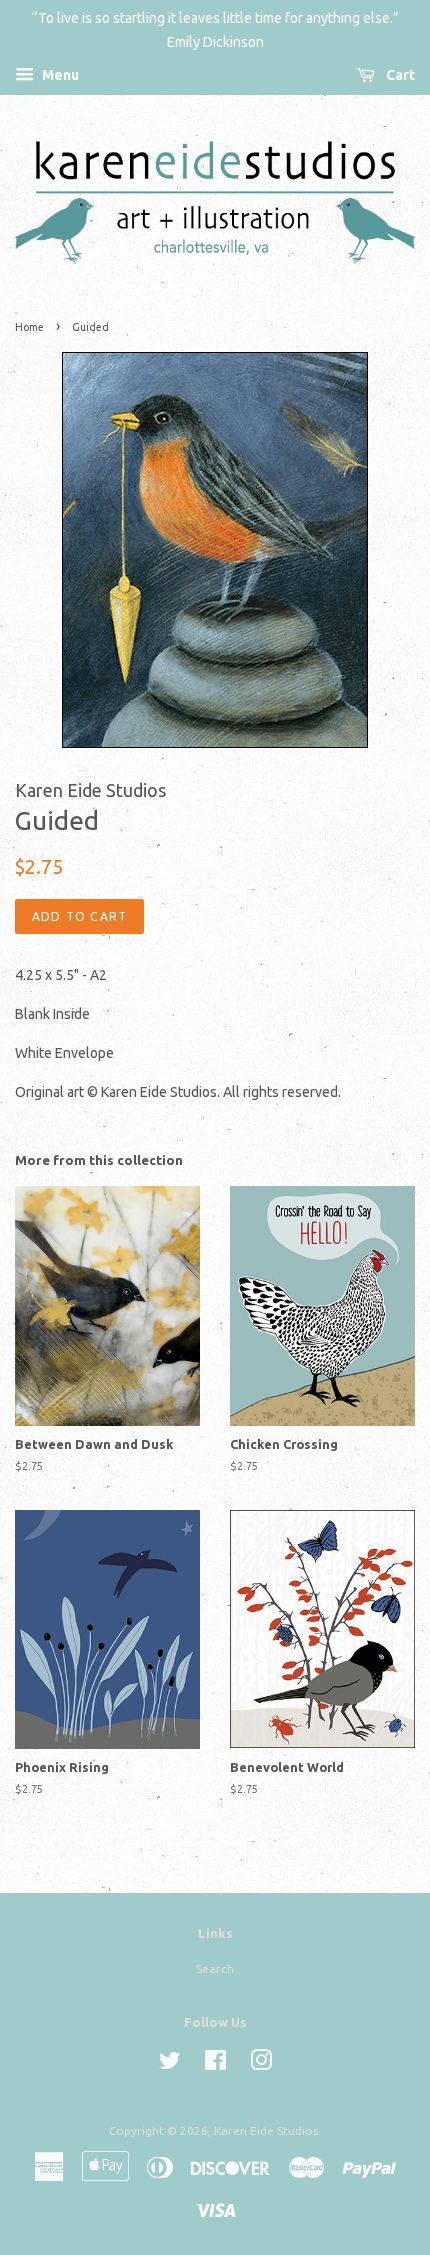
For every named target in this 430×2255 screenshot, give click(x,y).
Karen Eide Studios (266, 2130)
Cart (399, 75)
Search (215, 1968)
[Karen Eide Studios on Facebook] (215, 2064)
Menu (59, 75)
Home (29, 327)
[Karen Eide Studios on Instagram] (261, 2064)
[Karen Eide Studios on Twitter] (170, 2064)
